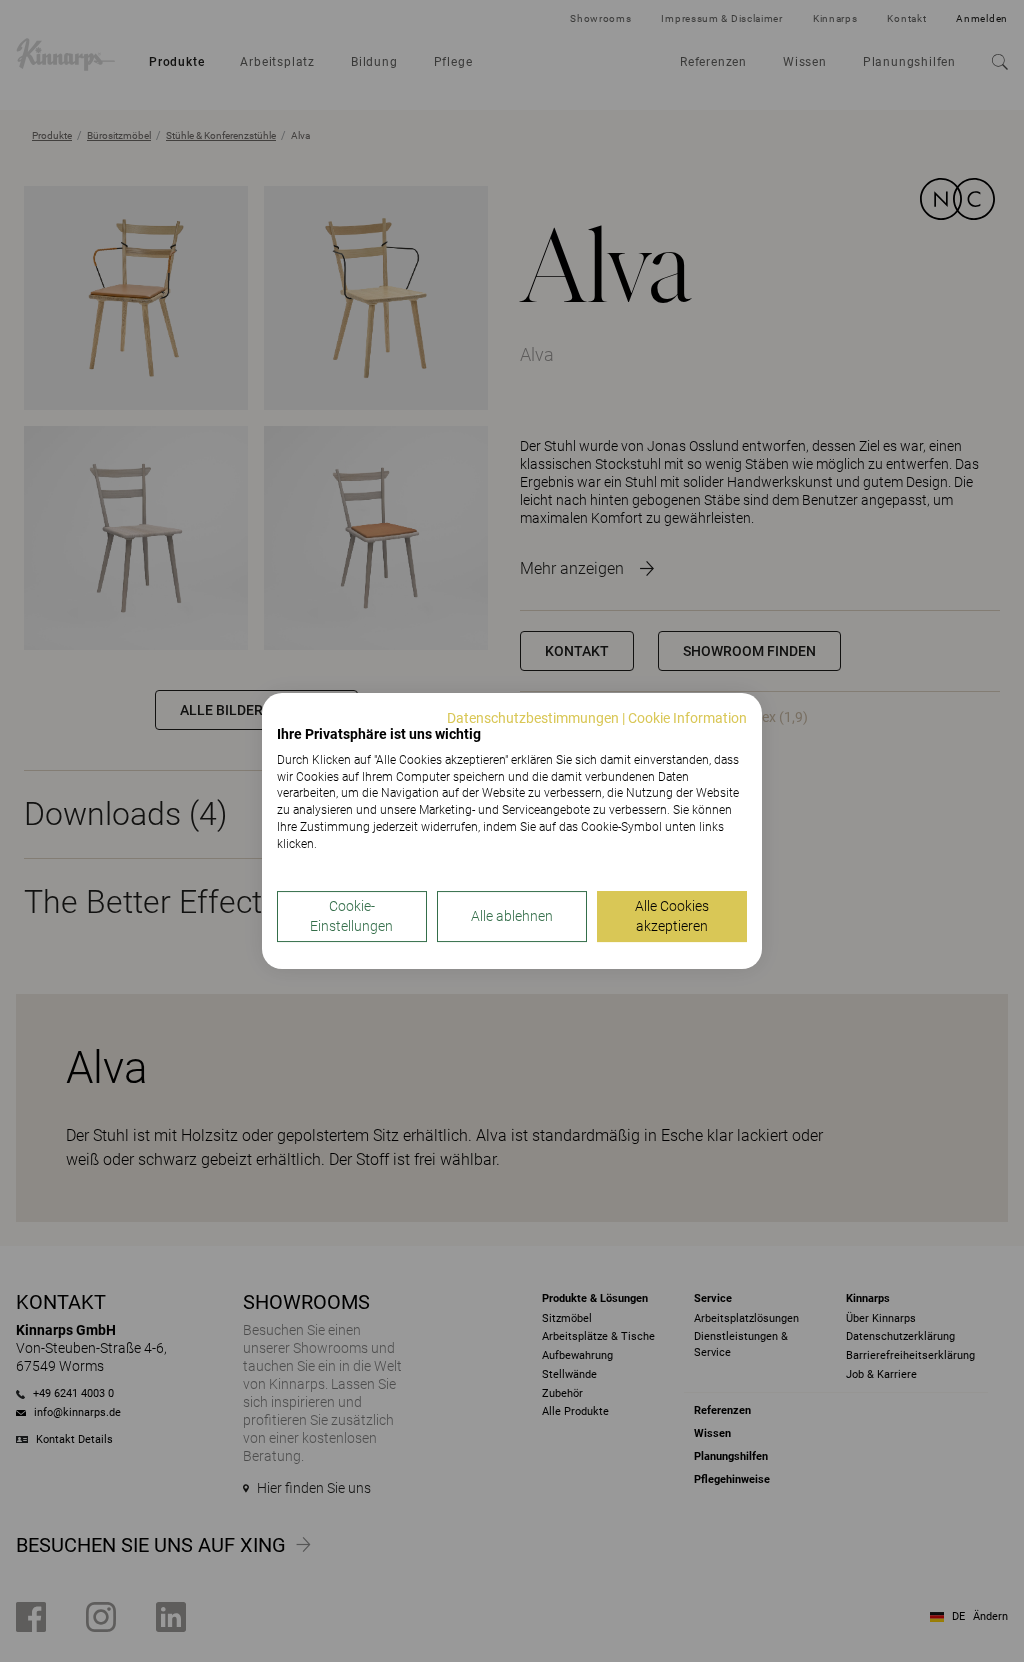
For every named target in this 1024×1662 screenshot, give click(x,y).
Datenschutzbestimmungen (533, 718)
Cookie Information (687, 718)
